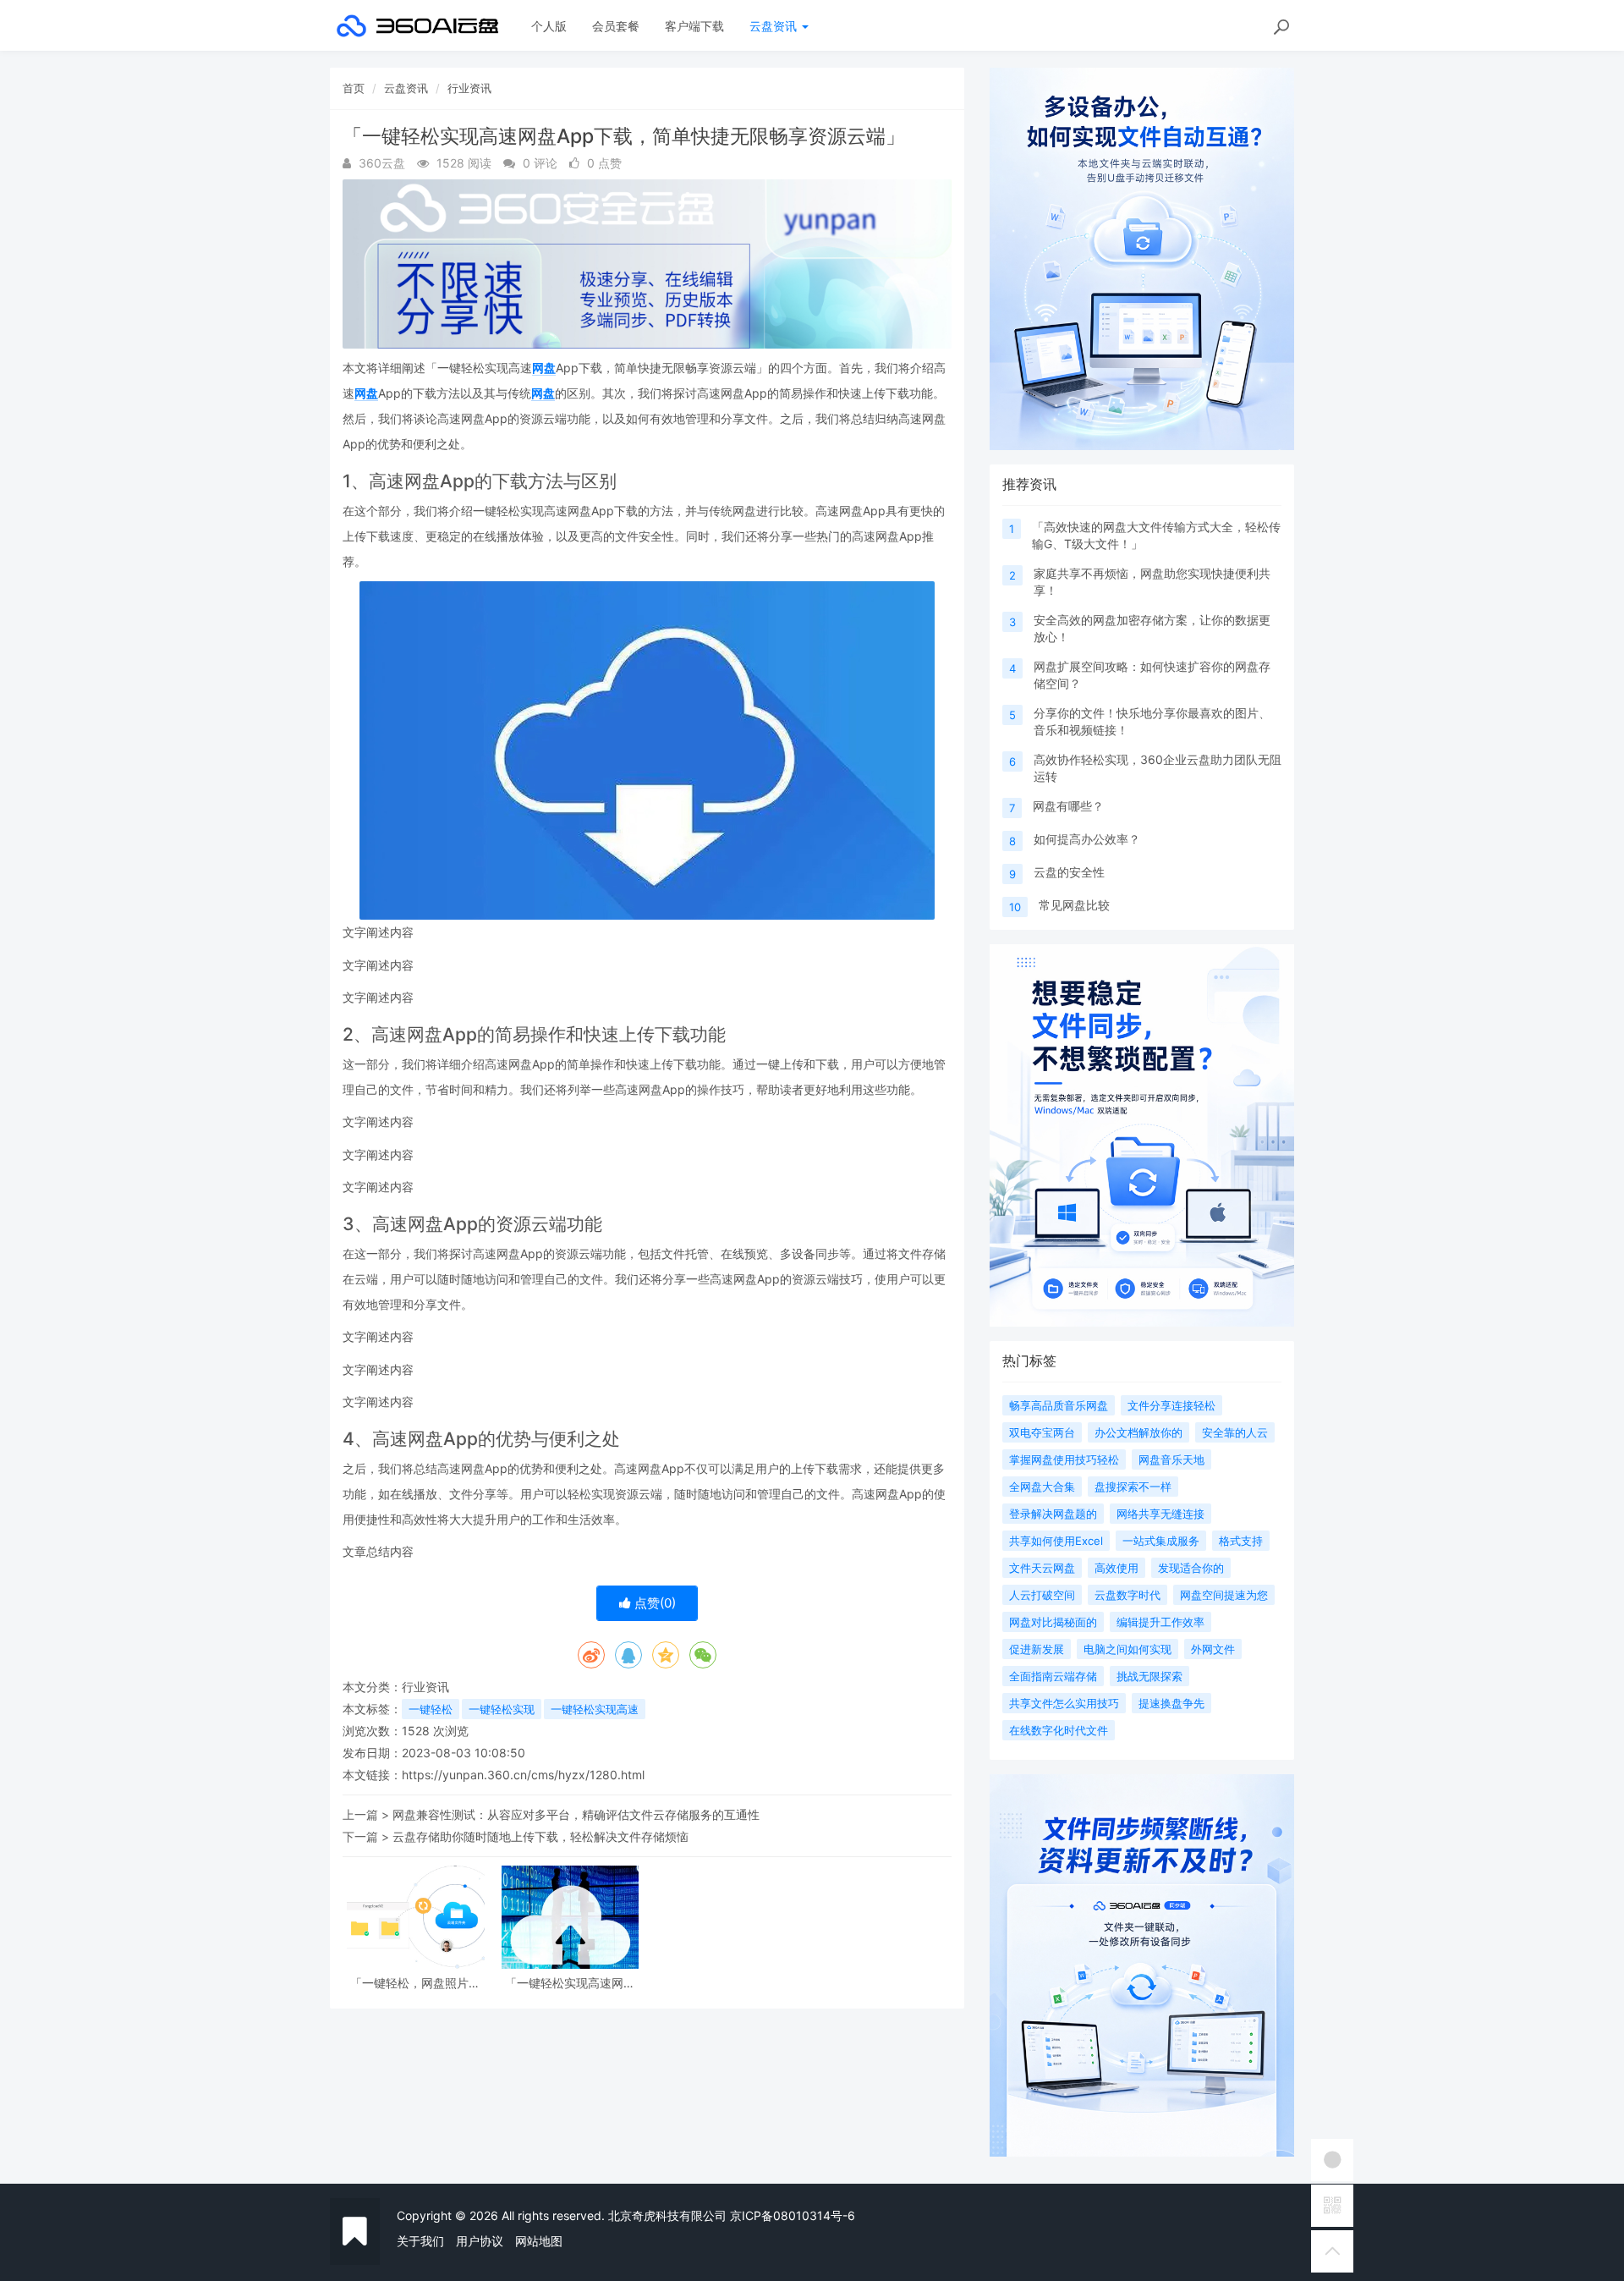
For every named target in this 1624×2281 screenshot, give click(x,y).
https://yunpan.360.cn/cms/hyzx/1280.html (523, 1775)
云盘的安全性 (1069, 872)
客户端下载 (694, 26)
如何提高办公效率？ (1087, 839)
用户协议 (480, 2241)
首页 (354, 88)
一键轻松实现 (502, 1709)
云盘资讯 (775, 26)
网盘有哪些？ (1068, 806)
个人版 (549, 26)
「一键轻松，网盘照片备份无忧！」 (415, 1983)
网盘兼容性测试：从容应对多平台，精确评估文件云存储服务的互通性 (576, 1814)
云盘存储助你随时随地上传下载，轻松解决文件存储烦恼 (540, 1836)
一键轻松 (431, 1709)
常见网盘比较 (1074, 905)
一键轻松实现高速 (595, 1709)
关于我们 (420, 2241)
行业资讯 (469, 88)
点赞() (653, 1603)
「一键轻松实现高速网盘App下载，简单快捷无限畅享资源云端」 (570, 1983)
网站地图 (539, 2241)
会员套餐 (616, 26)
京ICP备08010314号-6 (793, 2215)
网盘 (544, 368)
